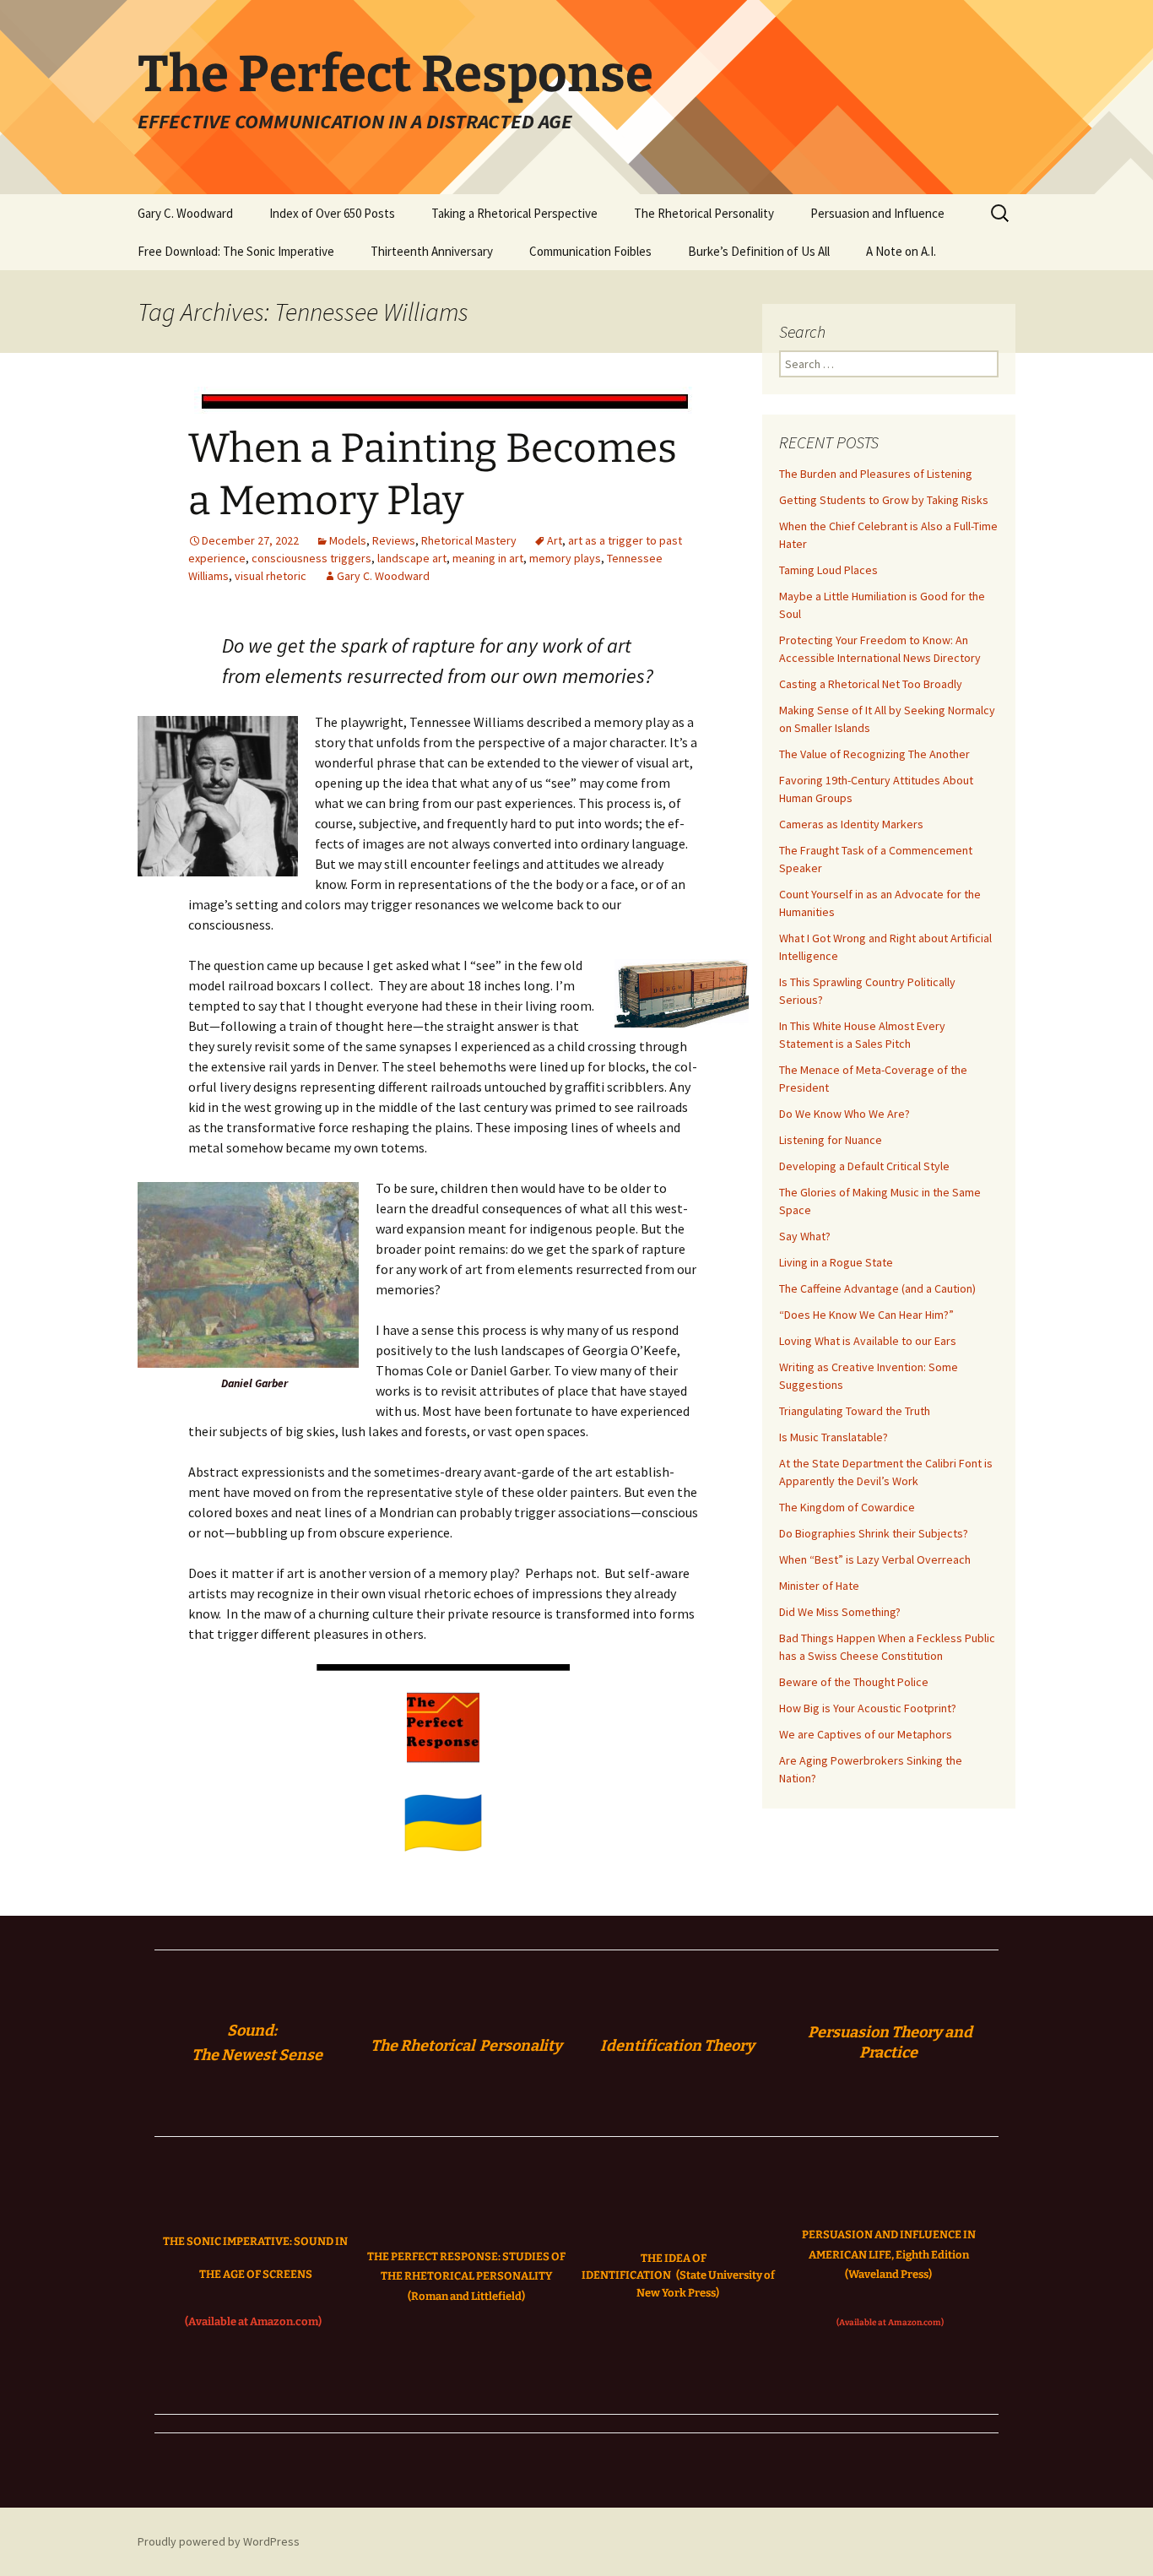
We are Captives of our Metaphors (866, 1734)
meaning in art (488, 558)
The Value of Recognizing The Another (874, 754)
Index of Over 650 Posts (332, 213)
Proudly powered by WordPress (219, 2541)
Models (348, 540)
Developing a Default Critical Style (864, 1166)
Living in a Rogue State (836, 1262)
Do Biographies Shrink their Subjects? (874, 1533)
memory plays (565, 558)
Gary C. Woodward (185, 213)
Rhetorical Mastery (469, 540)
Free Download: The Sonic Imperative (236, 251)
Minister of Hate (819, 1586)
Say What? (805, 1236)
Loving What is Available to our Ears (868, 1341)
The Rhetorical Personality (704, 213)
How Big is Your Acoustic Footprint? (868, 1708)
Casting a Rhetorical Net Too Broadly (871, 684)
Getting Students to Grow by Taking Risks (884, 500)
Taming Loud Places (828, 570)
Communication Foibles (590, 251)
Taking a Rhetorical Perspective (514, 213)
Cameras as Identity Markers (851, 824)
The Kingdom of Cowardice (847, 1507)
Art (555, 540)
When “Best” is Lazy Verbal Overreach (875, 1559)
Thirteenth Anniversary (432, 251)
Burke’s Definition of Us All (759, 251)
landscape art (412, 558)
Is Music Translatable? (834, 1437)
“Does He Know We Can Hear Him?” (866, 1315)
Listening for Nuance (831, 1140)
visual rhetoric (271, 576)
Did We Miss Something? (840, 1612)
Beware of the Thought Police (854, 1682)
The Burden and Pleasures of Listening (876, 474)
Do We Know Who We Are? (844, 1114)
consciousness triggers (311, 558)
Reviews (394, 540)
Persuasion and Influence (877, 213)
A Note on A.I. (901, 251)
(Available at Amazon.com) (253, 2321)
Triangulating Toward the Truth (855, 1411)
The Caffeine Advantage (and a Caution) (877, 1288)
